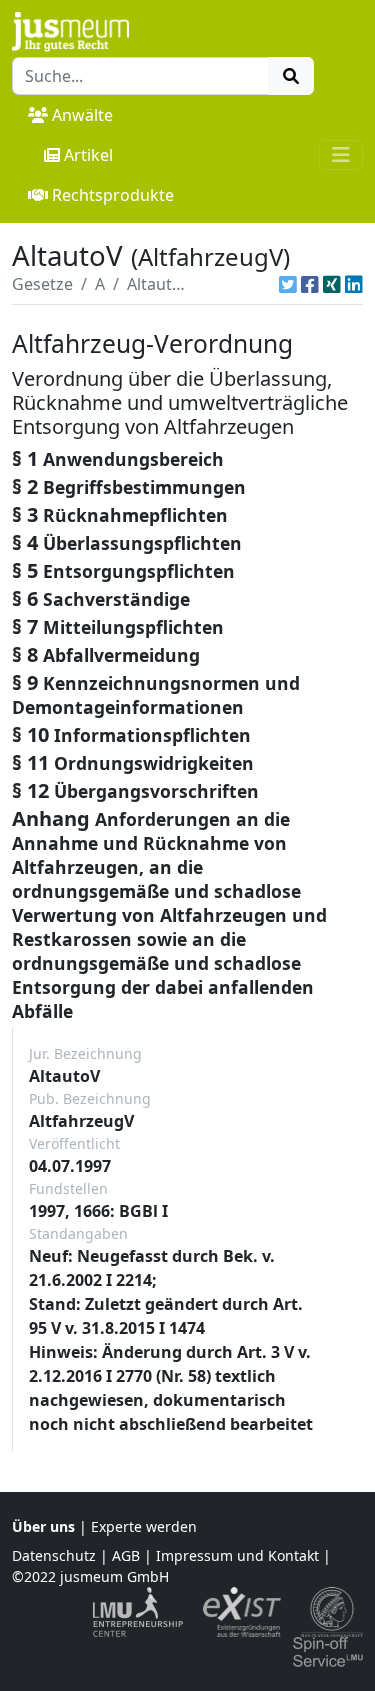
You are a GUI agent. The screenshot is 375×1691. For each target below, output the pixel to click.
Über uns (43, 1526)
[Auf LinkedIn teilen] (354, 284)
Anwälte (82, 115)
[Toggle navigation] (341, 155)
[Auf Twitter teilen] (288, 284)
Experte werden (144, 1526)
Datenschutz (54, 1555)
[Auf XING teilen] (332, 284)
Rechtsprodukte (113, 195)
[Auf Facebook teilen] (310, 284)
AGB (126, 1555)
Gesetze (42, 284)
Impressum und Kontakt (237, 1555)
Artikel (88, 155)
